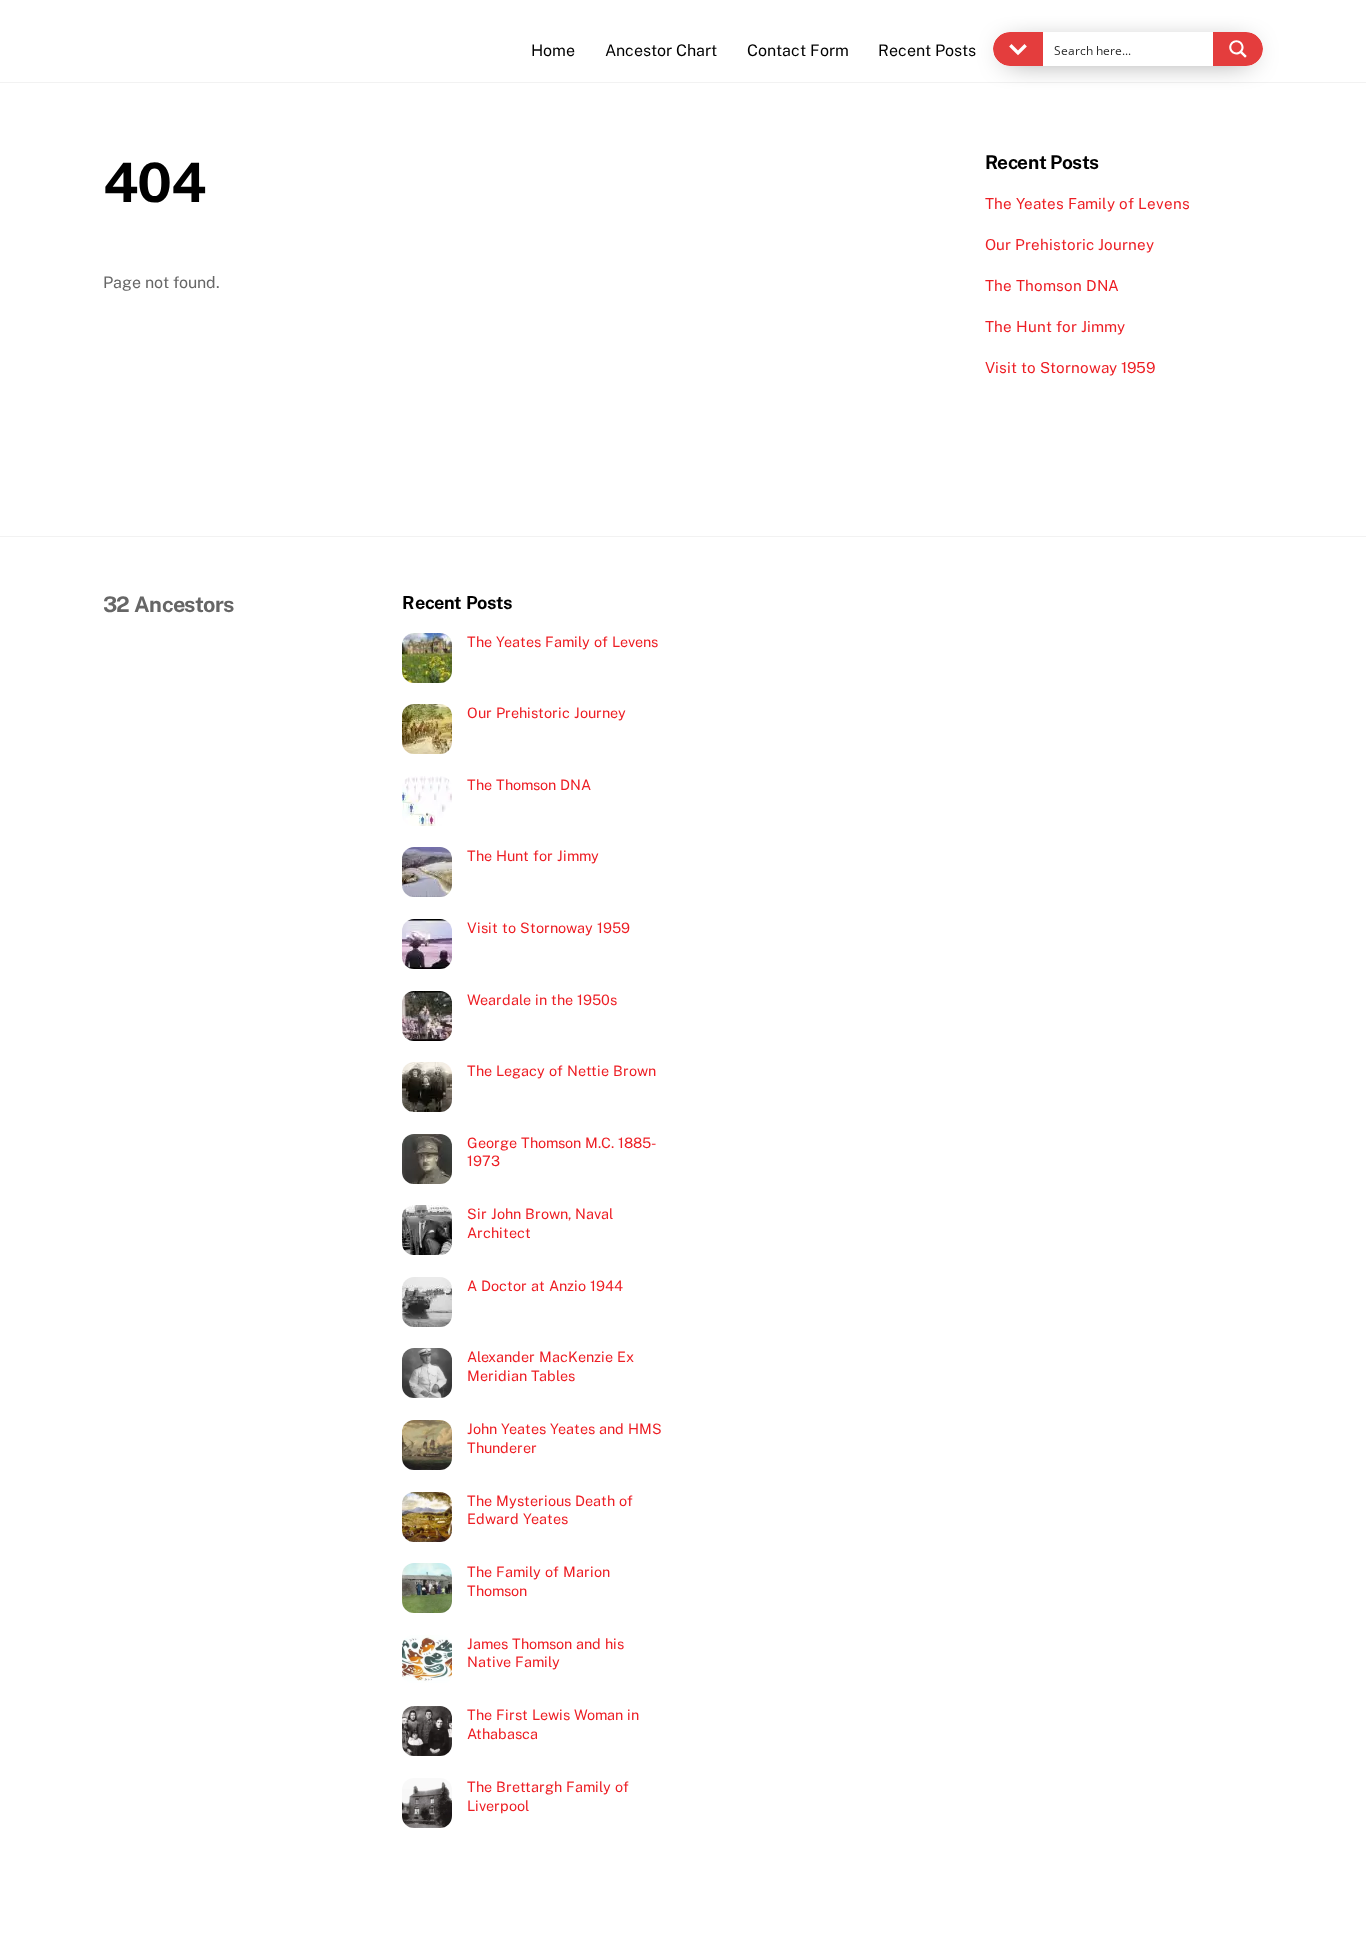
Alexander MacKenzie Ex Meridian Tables (550, 1366)
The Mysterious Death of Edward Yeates (550, 1510)
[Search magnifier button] (1238, 49)
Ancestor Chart (661, 50)
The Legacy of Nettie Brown (561, 1070)
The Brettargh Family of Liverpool (548, 1796)
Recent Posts (927, 50)
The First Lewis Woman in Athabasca (553, 1724)
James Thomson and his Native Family (545, 1653)
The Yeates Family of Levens (1087, 203)
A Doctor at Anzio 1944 (545, 1285)
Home (553, 50)
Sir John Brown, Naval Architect (540, 1223)
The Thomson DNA (1052, 285)
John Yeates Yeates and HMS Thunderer (564, 1438)
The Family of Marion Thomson (538, 1581)
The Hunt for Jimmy (1055, 326)
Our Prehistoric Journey (1069, 244)
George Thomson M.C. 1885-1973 (561, 1152)
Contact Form (798, 50)
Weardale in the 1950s (542, 999)
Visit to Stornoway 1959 (1070, 367)
